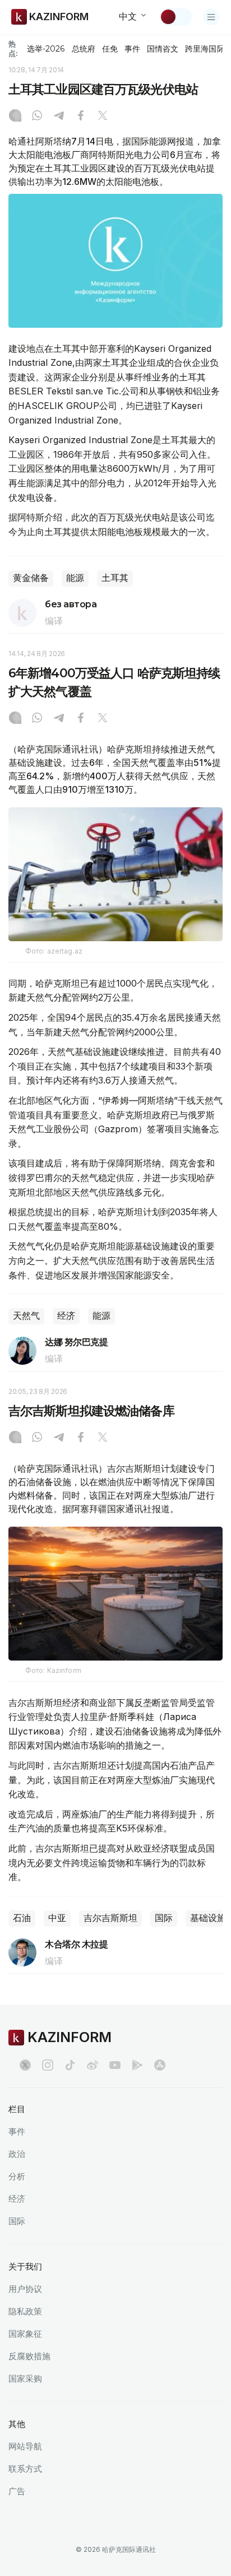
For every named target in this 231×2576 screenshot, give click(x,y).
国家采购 (25, 2379)
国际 (164, 1918)
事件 (132, 49)
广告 (17, 2491)
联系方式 (25, 2469)
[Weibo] (93, 2065)
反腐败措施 (29, 2356)
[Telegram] (59, 117)
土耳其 (115, 578)
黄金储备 (31, 578)
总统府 (84, 49)
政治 (17, 2154)
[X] (103, 117)
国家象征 (25, 2334)
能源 (75, 578)
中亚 (57, 1918)
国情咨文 (163, 49)
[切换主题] (175, 17)
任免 (110, 49)
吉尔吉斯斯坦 (110, 1918)
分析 (17, 2176)
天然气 (26, 1316)
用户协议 (25, 2289)
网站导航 (25, 2446)
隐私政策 (25, 2311)
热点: (13, 48)
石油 (22, 1918)
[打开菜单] (211, 17)
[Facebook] (81, 117)
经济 (66, 1316)
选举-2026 (46, 49)
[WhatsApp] (37, 117)
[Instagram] (15, 117)
